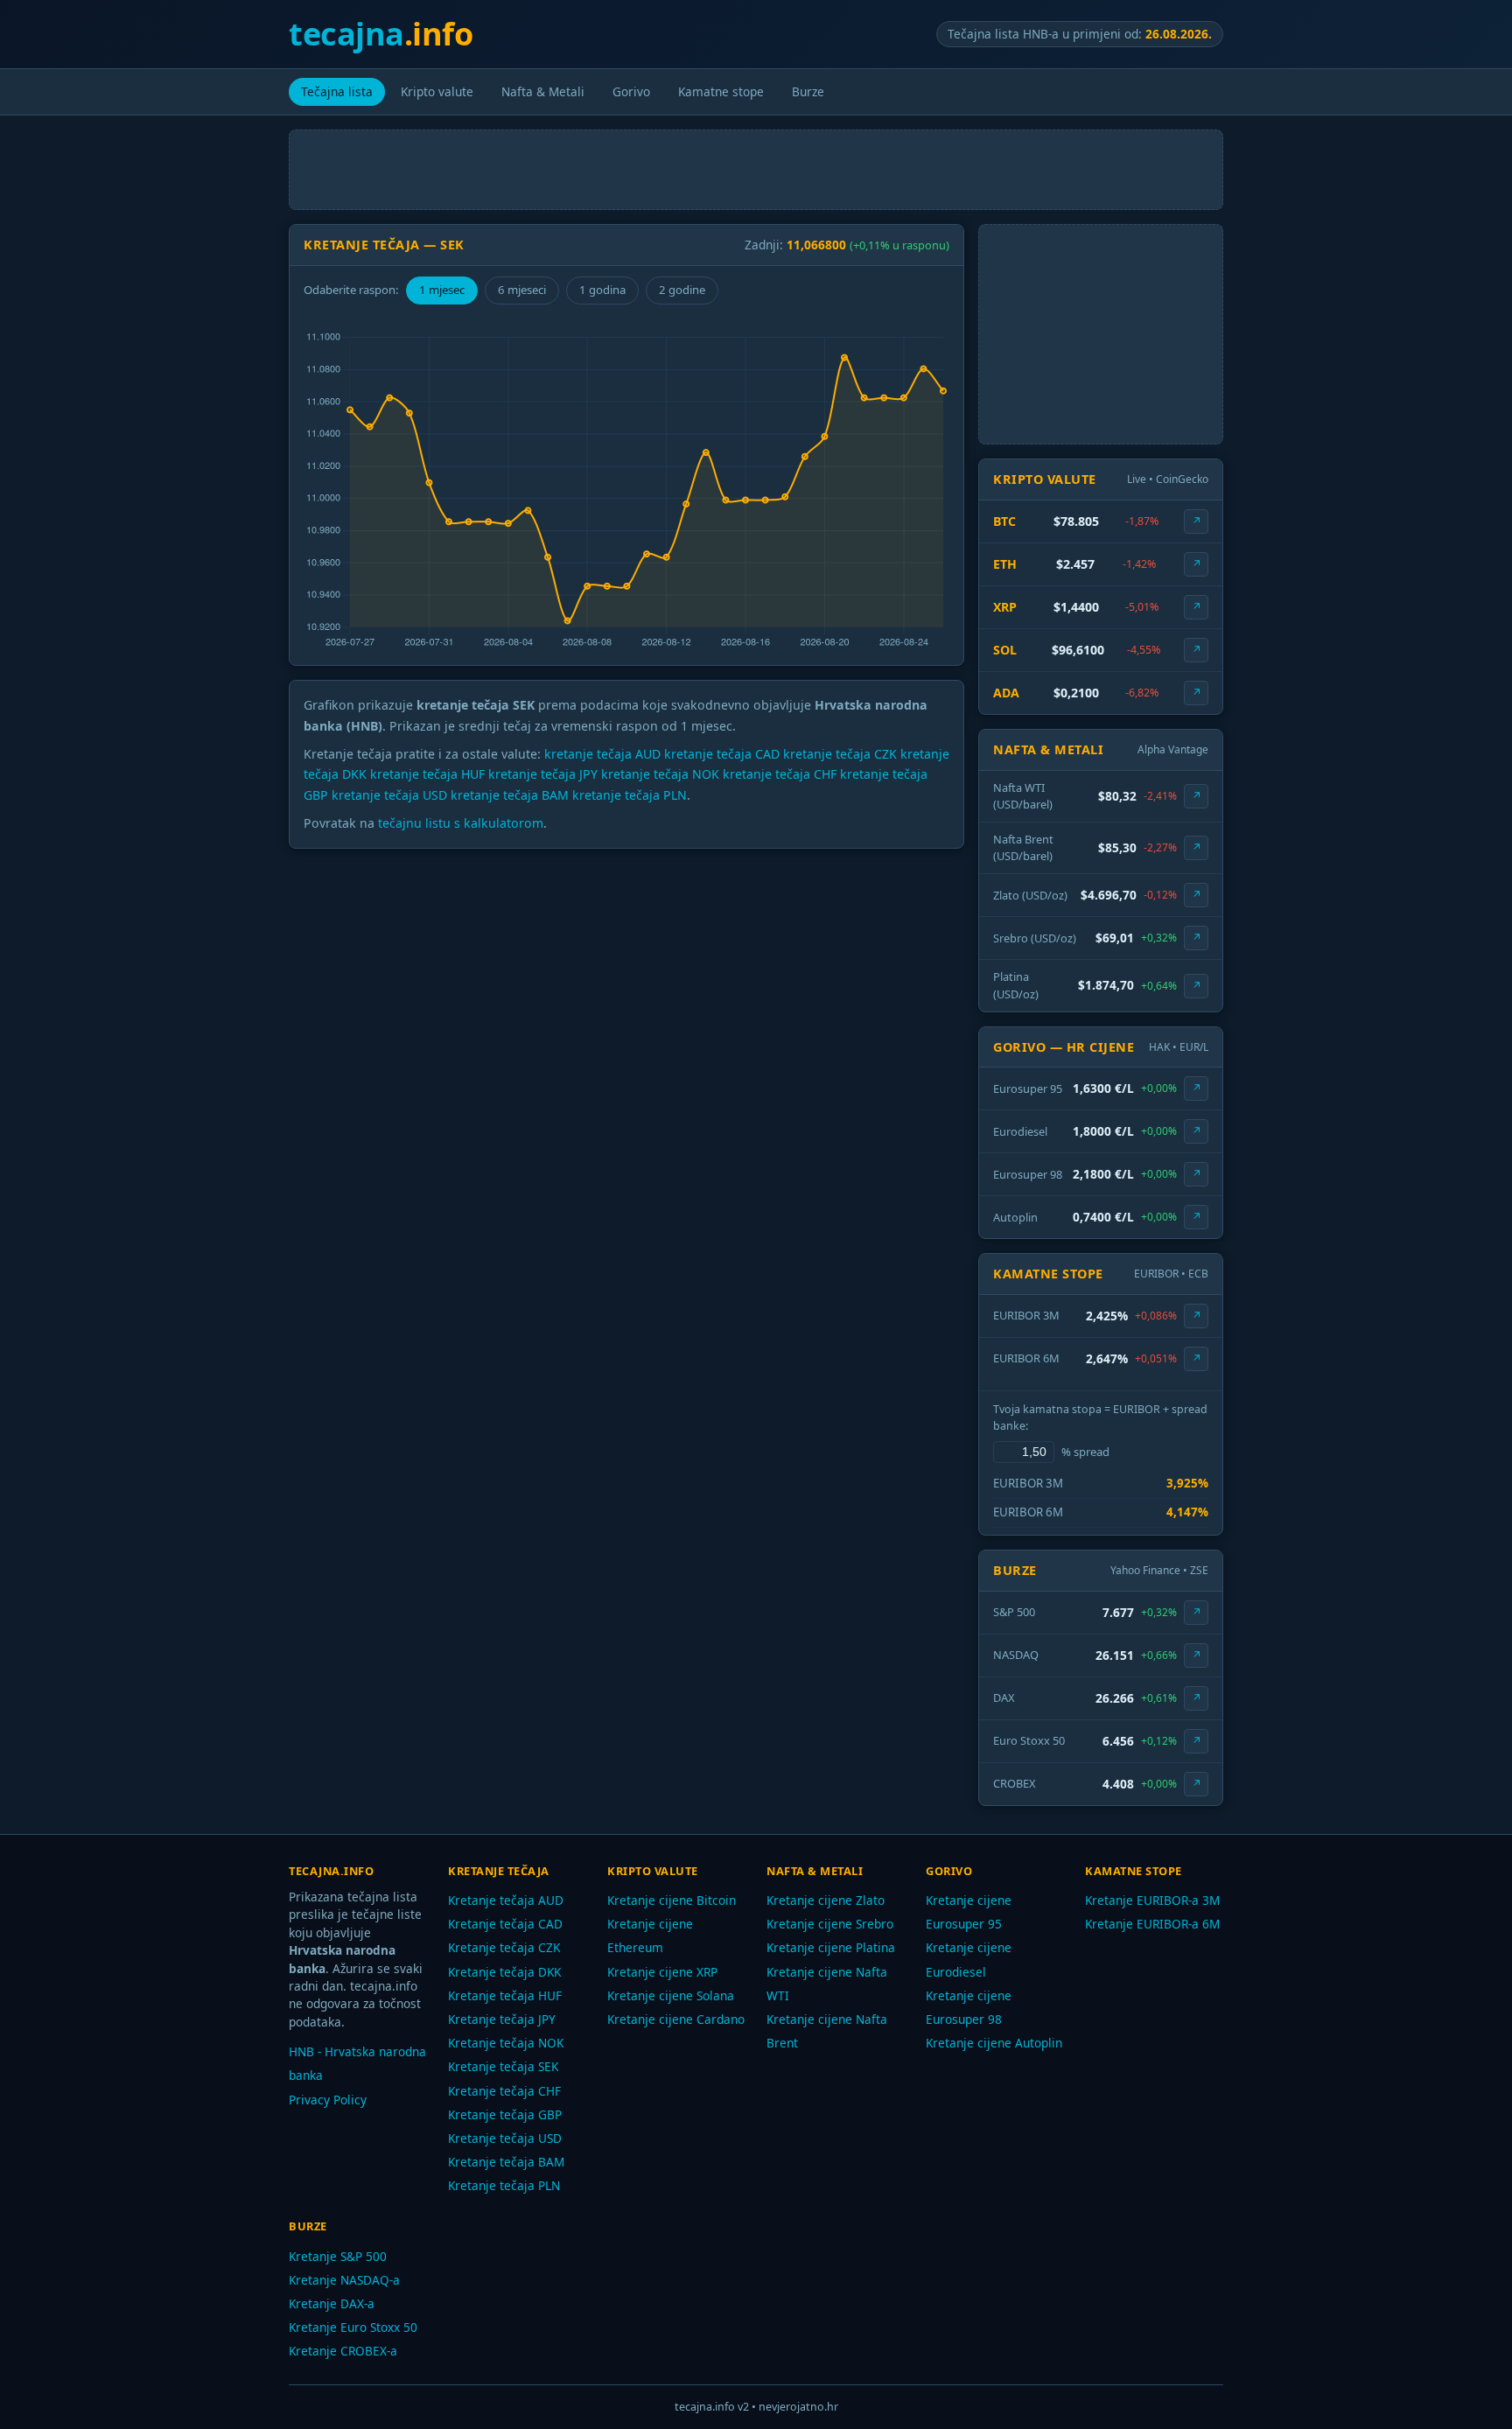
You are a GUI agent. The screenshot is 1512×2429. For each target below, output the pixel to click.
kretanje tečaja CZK (840, 754)
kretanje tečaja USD (389, 795)
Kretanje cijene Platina (831, 1947)
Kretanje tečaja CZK (504, 1947)
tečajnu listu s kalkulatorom (461, 823)
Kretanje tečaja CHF (504, 2091)
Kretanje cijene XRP (662, 1972)
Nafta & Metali (543, 91)
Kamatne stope (721, 91)
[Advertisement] (756, 170)
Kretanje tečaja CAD (505, 1924)
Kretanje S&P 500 (338, 2256)
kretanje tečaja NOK (660, 774)
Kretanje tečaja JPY (502, 2019)
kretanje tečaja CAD (722, 754)
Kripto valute (437, 91)
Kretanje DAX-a (332, 2303)
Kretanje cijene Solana (671, 1995)
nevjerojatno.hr (798, 2407)
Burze (808, 91)
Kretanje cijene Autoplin (994, 2043)
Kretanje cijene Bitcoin (672, 1900)
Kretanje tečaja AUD (506, 1900)
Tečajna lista (337, 91)
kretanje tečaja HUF (427, 774)
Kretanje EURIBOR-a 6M (1152, 1924)
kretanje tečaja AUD (602, 754)
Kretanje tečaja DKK (504, 1972)
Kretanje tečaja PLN (504, 2185)
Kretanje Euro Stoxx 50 (353, 2327)
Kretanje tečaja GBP (505, 2114)
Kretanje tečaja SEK (503, 2066)
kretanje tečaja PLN (630, 795)
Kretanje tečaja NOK (506, 2043)
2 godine (682, 290)
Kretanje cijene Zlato (826, 1900)
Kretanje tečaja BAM (506, 2162)
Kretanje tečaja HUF (505, 1995)
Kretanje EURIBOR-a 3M (1152, 1900)
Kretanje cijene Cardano (676, 2019)
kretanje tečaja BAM (510, 795)
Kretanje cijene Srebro (830, 1924)
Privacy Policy (328, 2100)
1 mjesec (442, 290)
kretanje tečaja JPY (543, 774)
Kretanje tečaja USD (505, 2138)
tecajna (381, 34)
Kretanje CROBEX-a (343, 2351)
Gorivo (631, 91)
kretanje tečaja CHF (780, 774)
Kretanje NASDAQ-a (344, 2280)
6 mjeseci (522, 290)
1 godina (602, 290)
